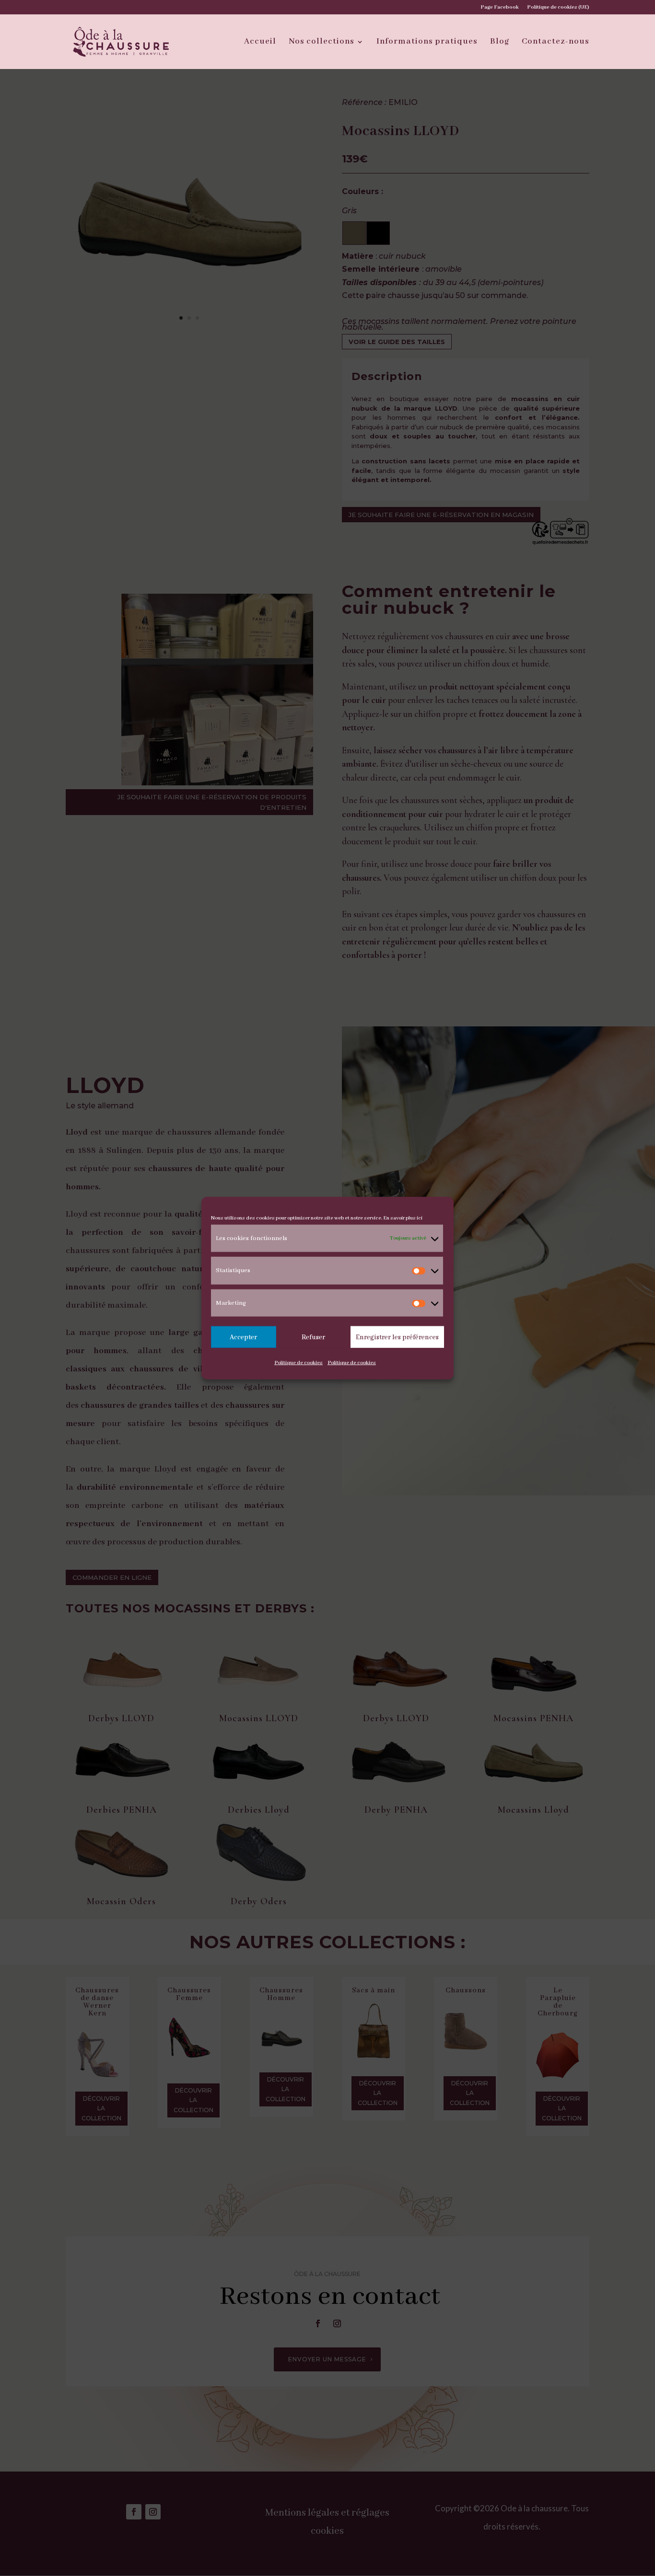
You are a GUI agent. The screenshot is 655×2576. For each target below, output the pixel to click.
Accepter (243, 1337)
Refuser (313, 1337)
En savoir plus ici (403, 1218)
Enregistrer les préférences (397, 1337)
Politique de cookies (298, 1363)
